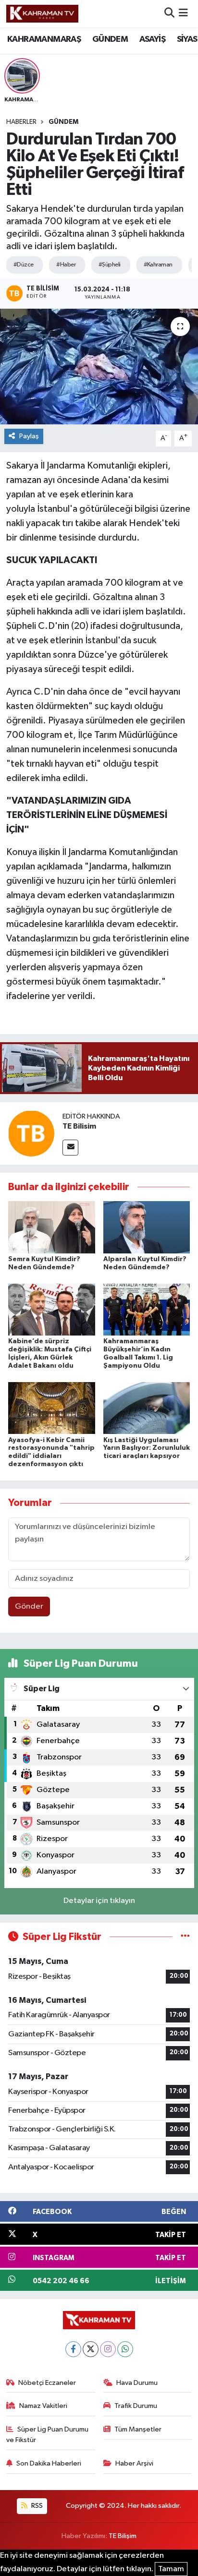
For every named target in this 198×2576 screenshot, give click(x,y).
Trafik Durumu (136, 2406)
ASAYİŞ (152, 39)
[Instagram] (108, 2349)
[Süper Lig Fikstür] (185, 1937)
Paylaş (29, 436)
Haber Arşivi (134, 2463)
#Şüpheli (110, 265)
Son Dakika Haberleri (49, 2463)
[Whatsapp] (125, 2349)
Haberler (21, 122)
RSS (36, 2506)
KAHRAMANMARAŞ (44, 39)
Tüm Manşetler (138, 2429)
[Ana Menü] (183, 14)
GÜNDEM (110, 39)
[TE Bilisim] (31, 1133)
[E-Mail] (70, 1148)
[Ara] (169, 14)
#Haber (66, 265)
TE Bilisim (79, 1126)
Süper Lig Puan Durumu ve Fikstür (48, 2435)
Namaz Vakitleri (43, 2406)
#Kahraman (158, 265)
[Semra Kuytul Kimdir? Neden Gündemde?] (52, 1227)
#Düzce (24, 265)
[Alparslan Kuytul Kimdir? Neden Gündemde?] (147, 1227)
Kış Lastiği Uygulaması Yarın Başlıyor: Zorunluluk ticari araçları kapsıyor (147, 1448)
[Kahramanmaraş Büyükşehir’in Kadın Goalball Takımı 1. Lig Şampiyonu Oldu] (147, 1309)
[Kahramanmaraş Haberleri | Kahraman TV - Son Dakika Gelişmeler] (42, 13)
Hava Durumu (137, 2383)
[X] (91, 2349)
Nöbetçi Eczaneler (47, 2383)
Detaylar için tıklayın (99, 1901)
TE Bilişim (123, 2536)
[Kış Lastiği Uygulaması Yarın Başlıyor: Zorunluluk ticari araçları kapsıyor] (147, 1408)
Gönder (29, 1607)
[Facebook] (73, 2349)
